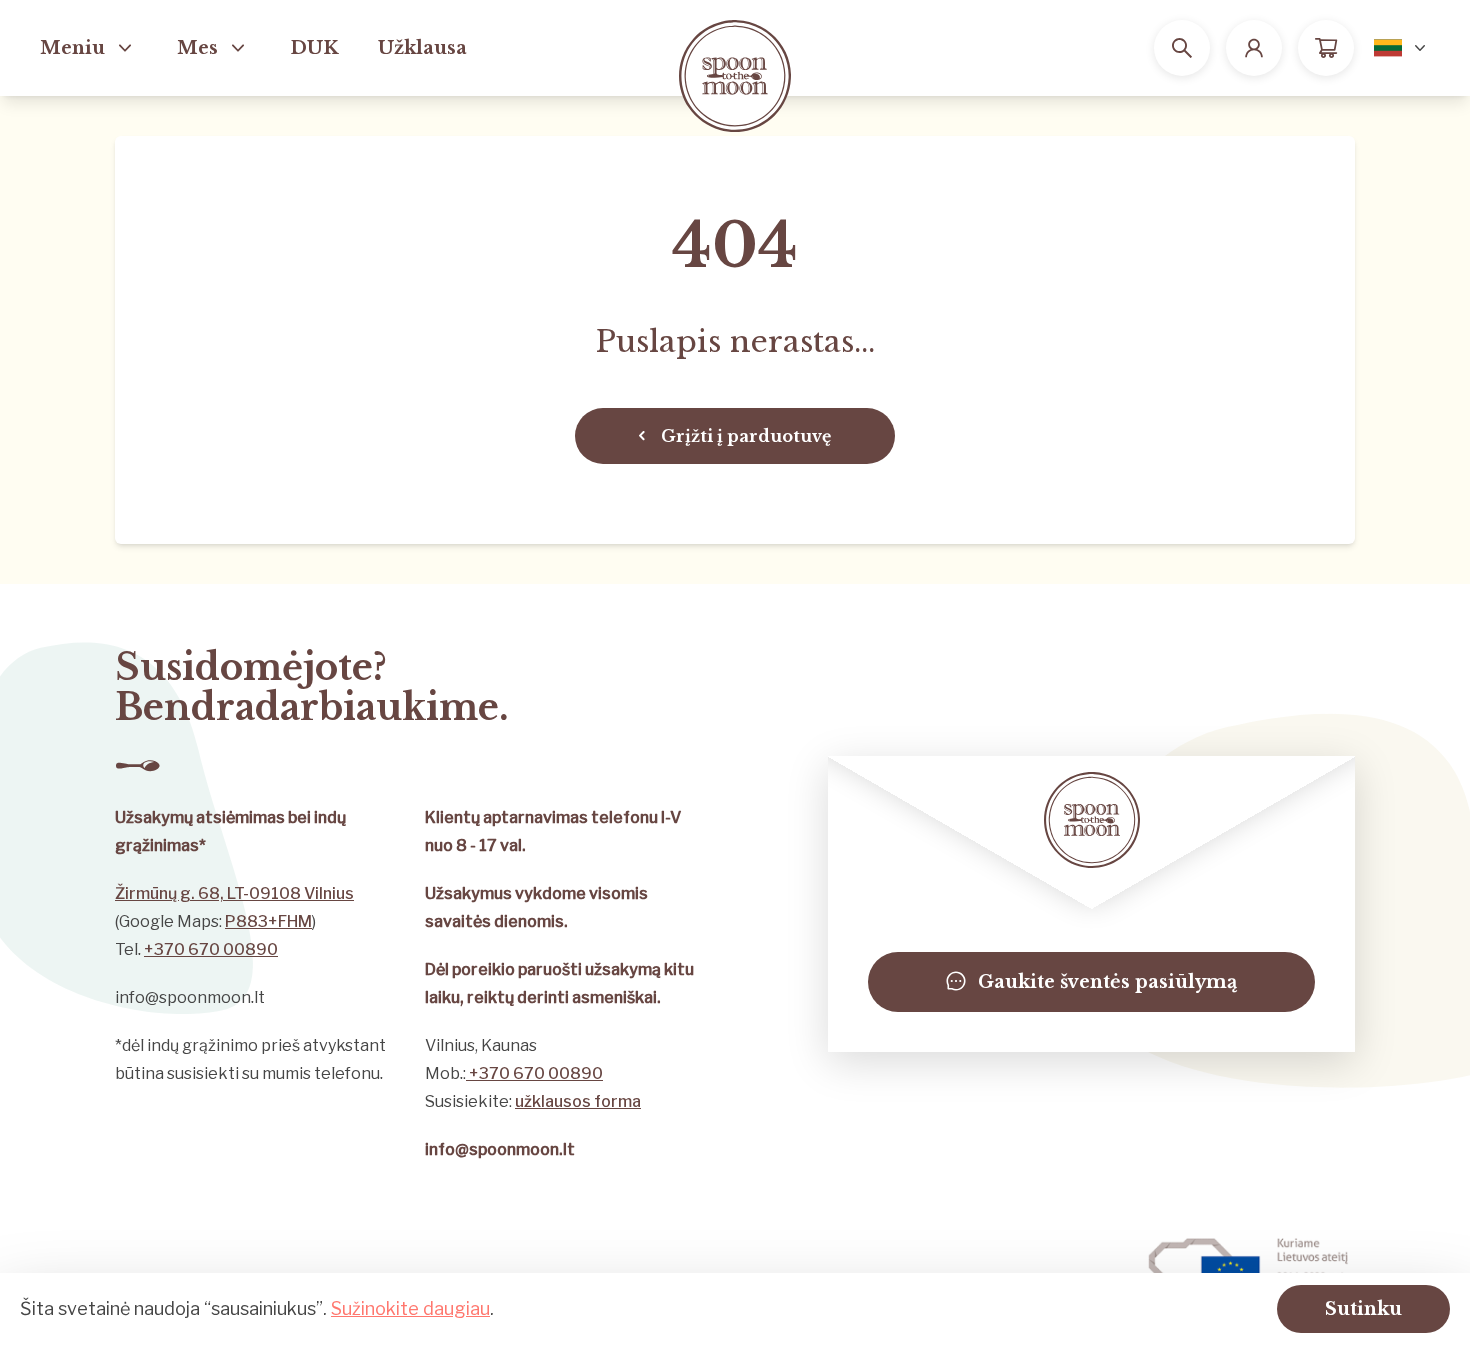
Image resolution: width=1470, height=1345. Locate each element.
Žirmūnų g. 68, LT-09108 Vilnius (234, 893)
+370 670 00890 (211, 949)
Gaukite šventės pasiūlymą (1107, 982)
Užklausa (422, 48)
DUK (314, 48)
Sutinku (1363, 1309)
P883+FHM (268, 921)
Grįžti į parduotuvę (746, 436)
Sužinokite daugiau (410, 1308)
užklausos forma (578, 1101)
